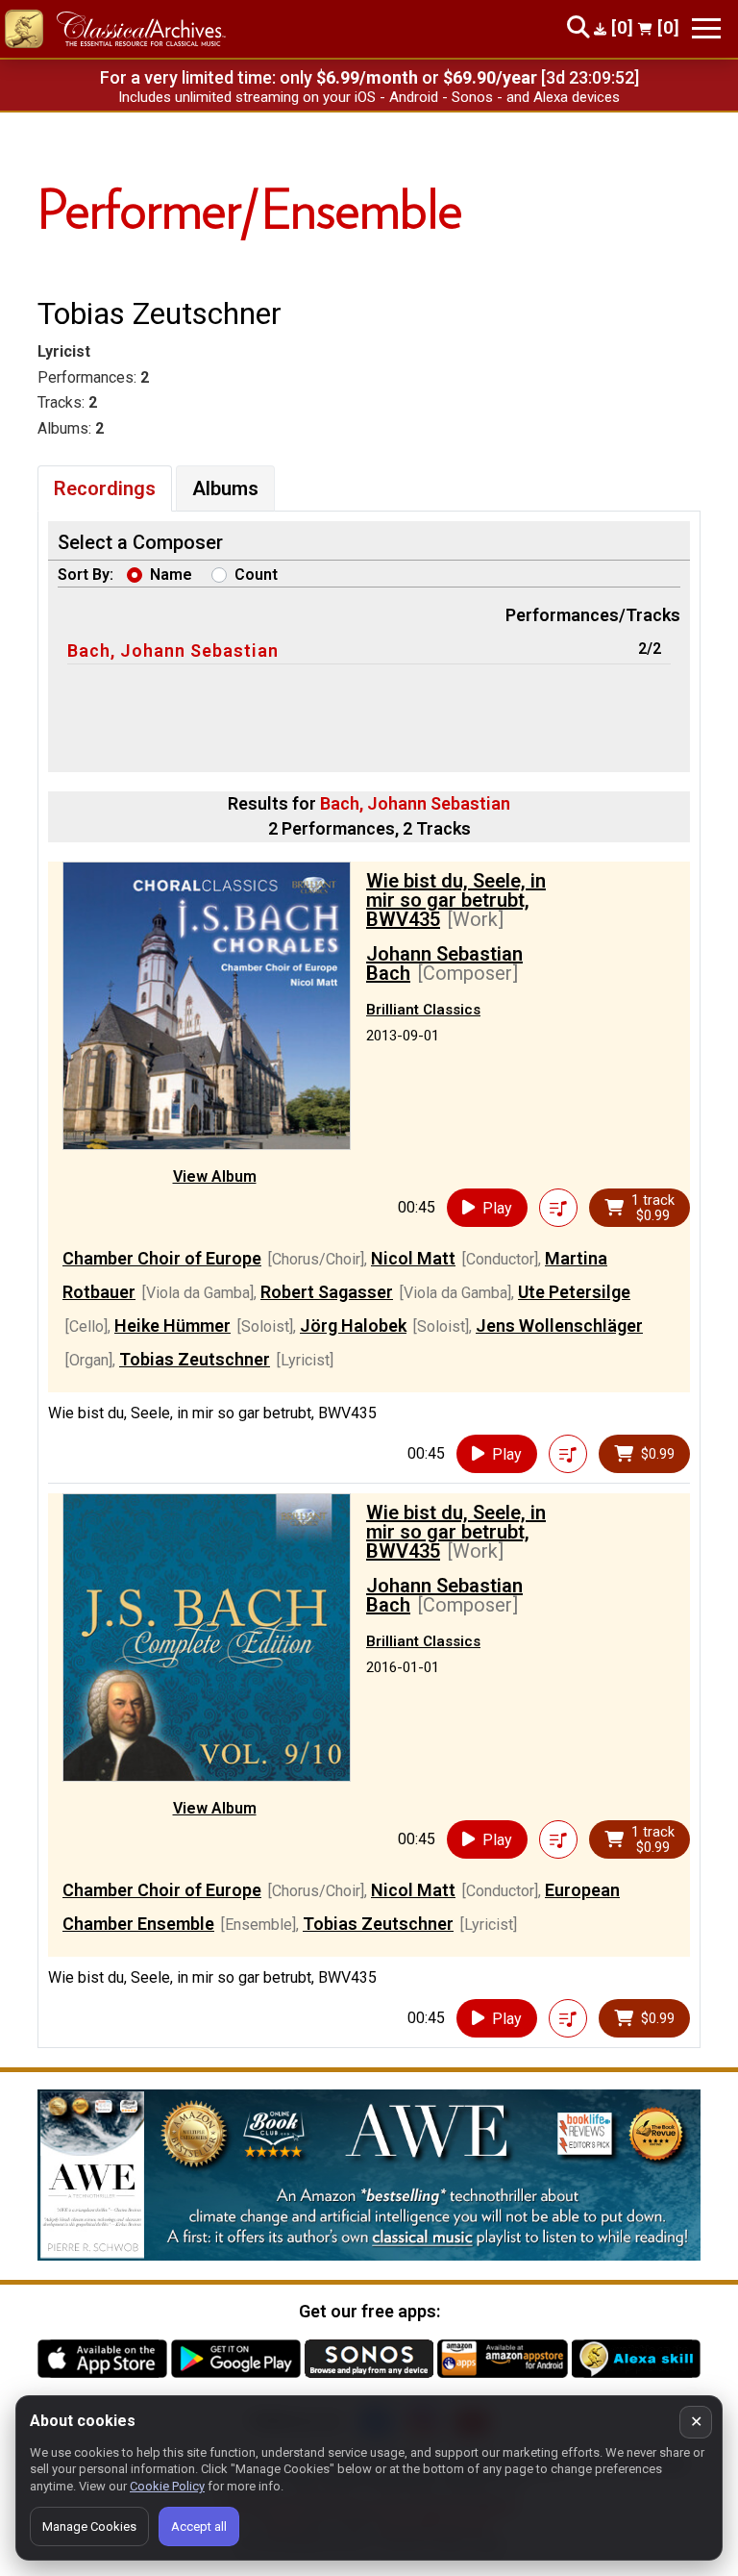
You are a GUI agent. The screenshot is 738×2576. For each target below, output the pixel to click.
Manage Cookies (89, 2526)
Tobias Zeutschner (195, 1359)
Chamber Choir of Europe (162, 1258)
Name (171, 575)
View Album (215, 1176)
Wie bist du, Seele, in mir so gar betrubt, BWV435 (456, 900)
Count (256, 575)
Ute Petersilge (574, 1292)
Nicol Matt (413, 1258)
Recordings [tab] (105, 488)
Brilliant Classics (423, 1010)
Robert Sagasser (327, 1292)
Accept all (199, 2526)
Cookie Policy (167, 2486)
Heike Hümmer (172, 1326)
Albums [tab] (225, 488)
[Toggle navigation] (706, 28)
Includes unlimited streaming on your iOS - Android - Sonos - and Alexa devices (369, 97)
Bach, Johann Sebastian (173, 650)
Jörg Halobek (353, 1326)
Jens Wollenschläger (559, 1326)
